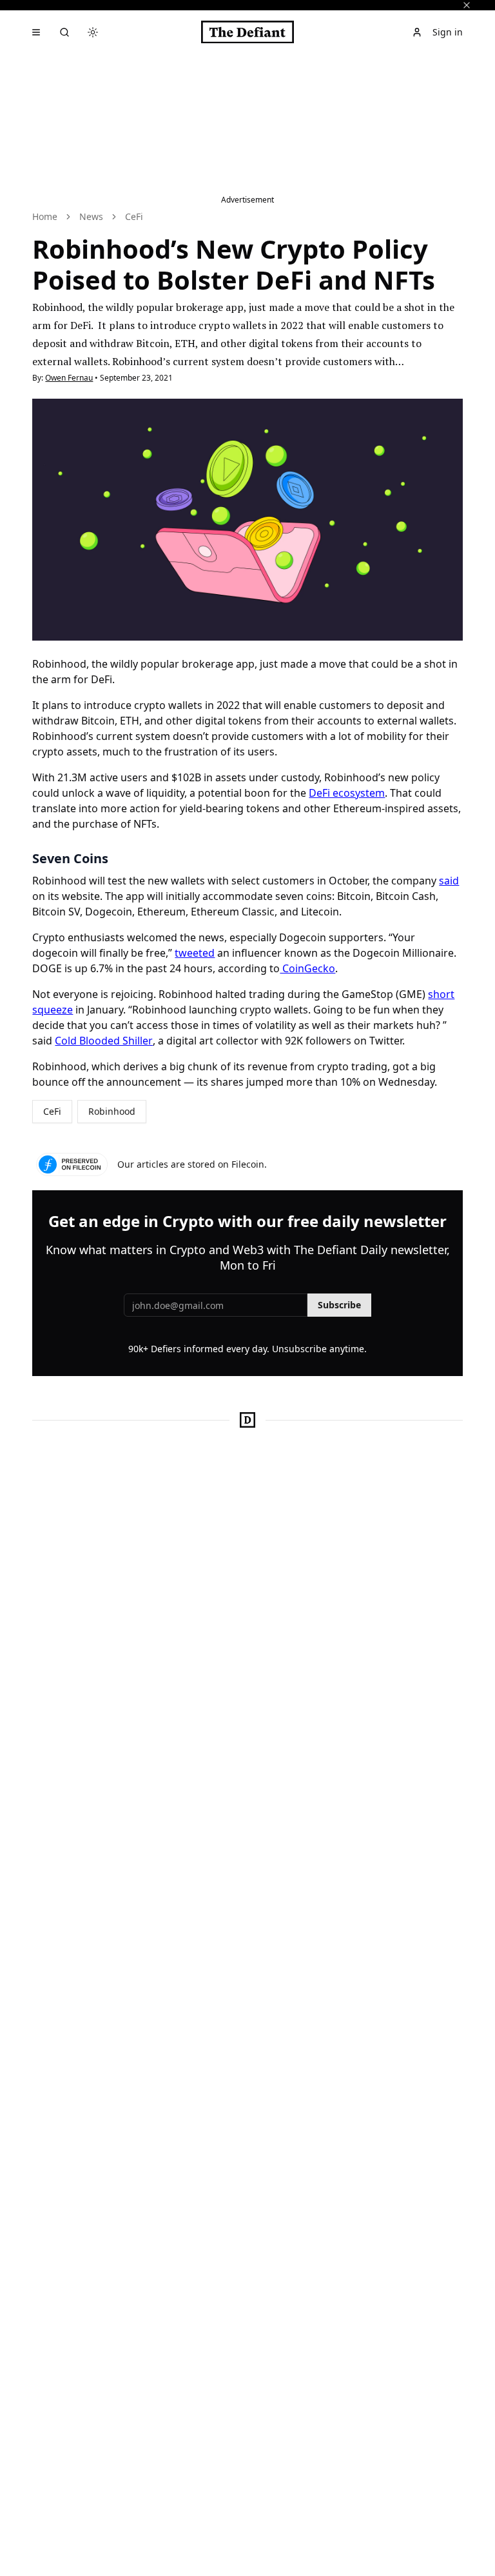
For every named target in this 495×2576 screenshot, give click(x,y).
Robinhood (112, 1111)
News (91, 216)
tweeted (195, 953)
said (449, 881)
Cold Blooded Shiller (104, 1041)
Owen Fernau (69, 378)
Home (45, 216)
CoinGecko (307, 968)
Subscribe (339, 1305)
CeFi (134, 216)
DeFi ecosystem (347, 793)
